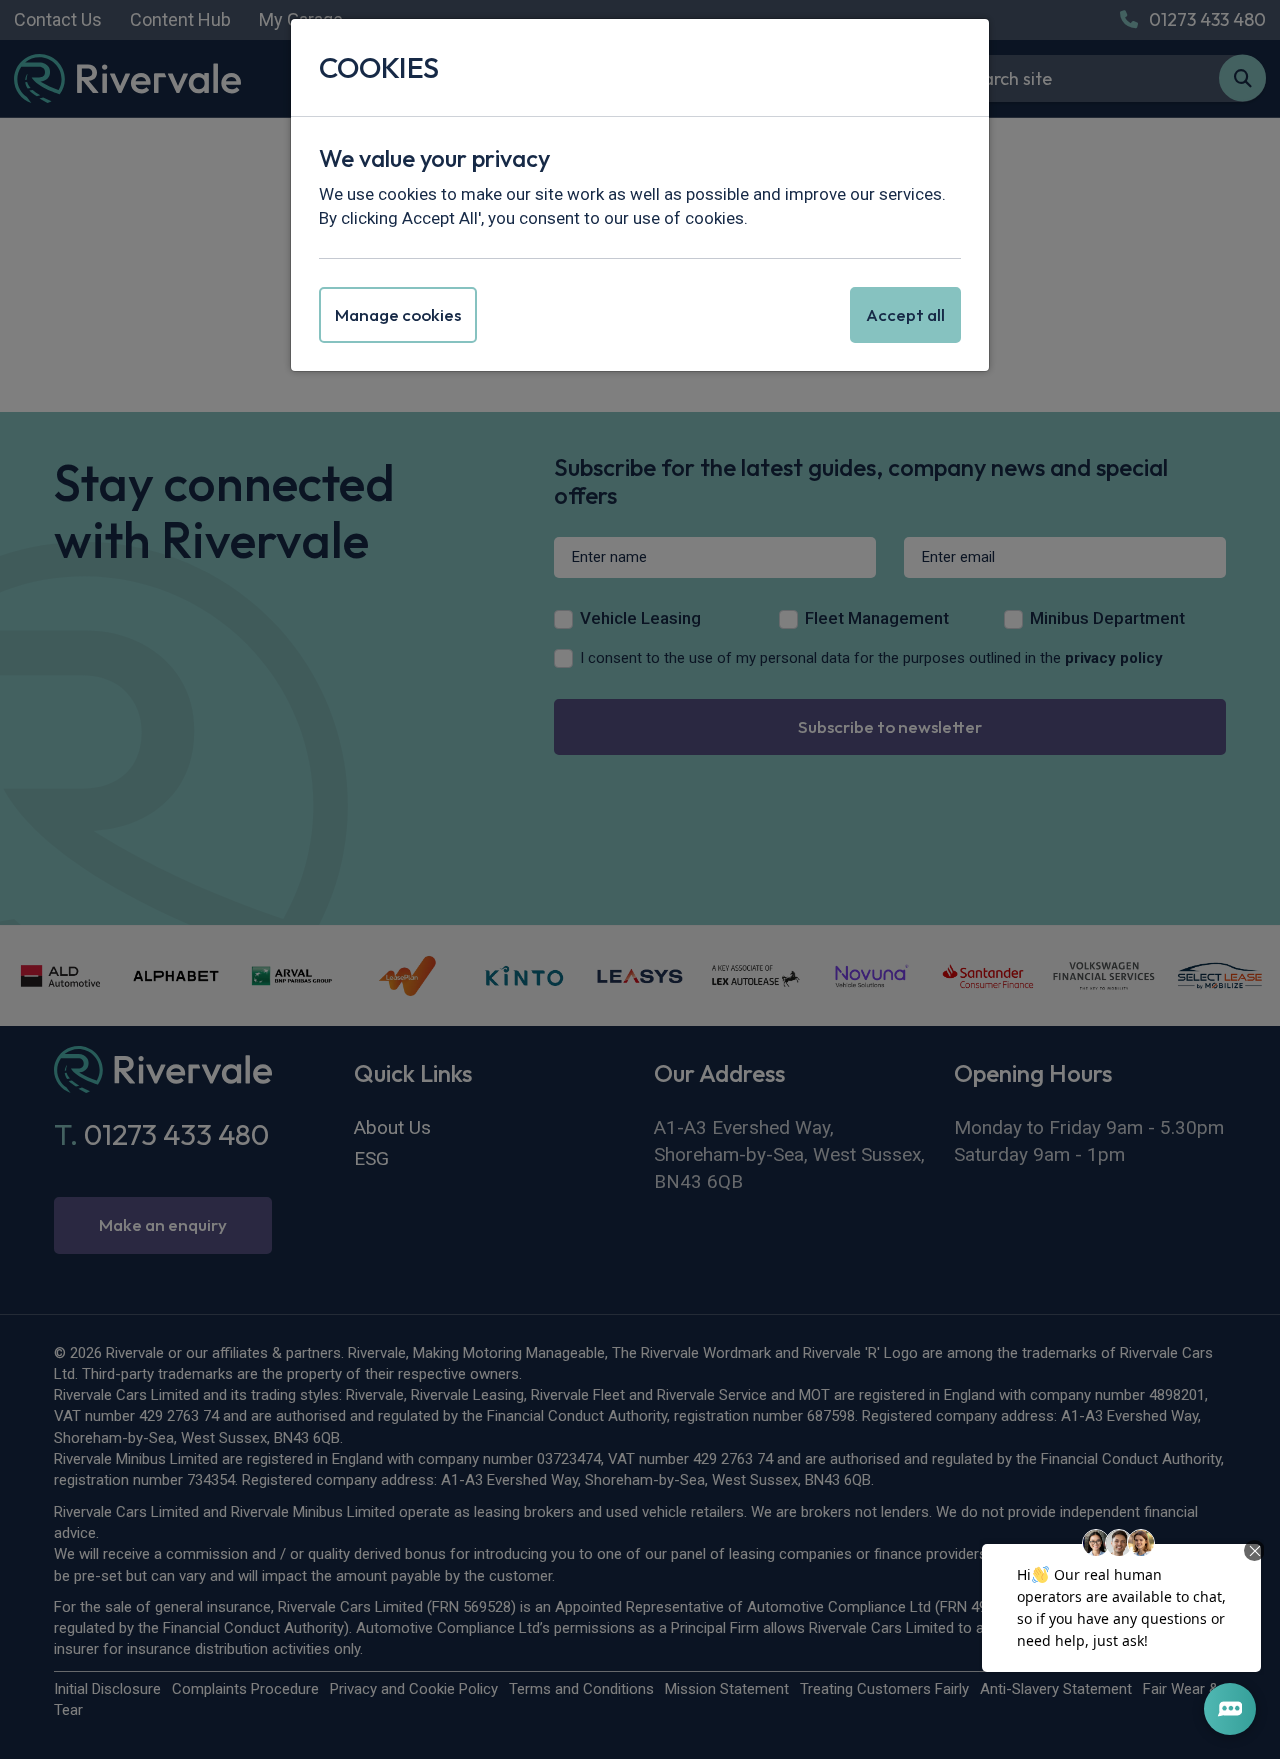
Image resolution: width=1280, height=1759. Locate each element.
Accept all (905, 314)
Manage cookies (398, 314)
